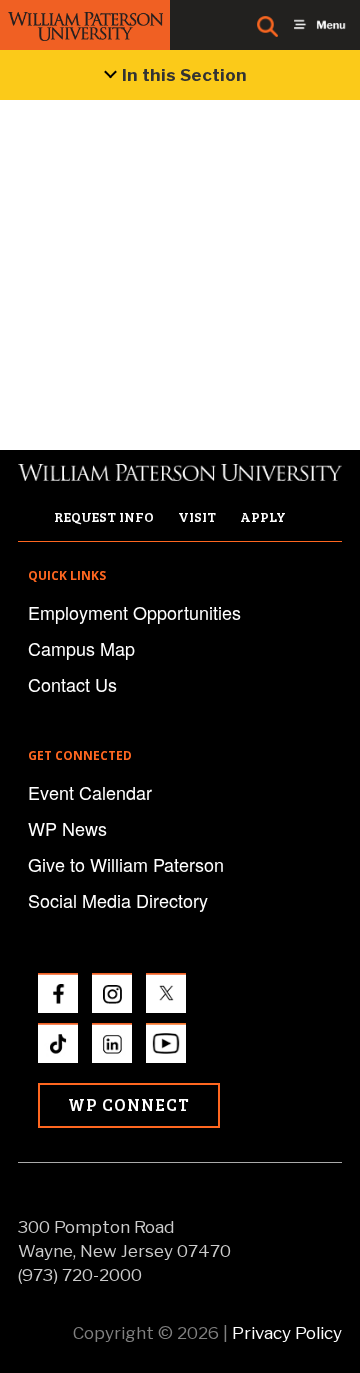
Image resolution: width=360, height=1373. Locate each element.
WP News (67, 828)
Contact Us (72, 684)
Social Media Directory (118, 900)
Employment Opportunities (134, 612)
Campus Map (81, 648)
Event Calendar (90, 792)
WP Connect (129, 1104)
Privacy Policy (287, 1333)
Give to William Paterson (126, 864)
